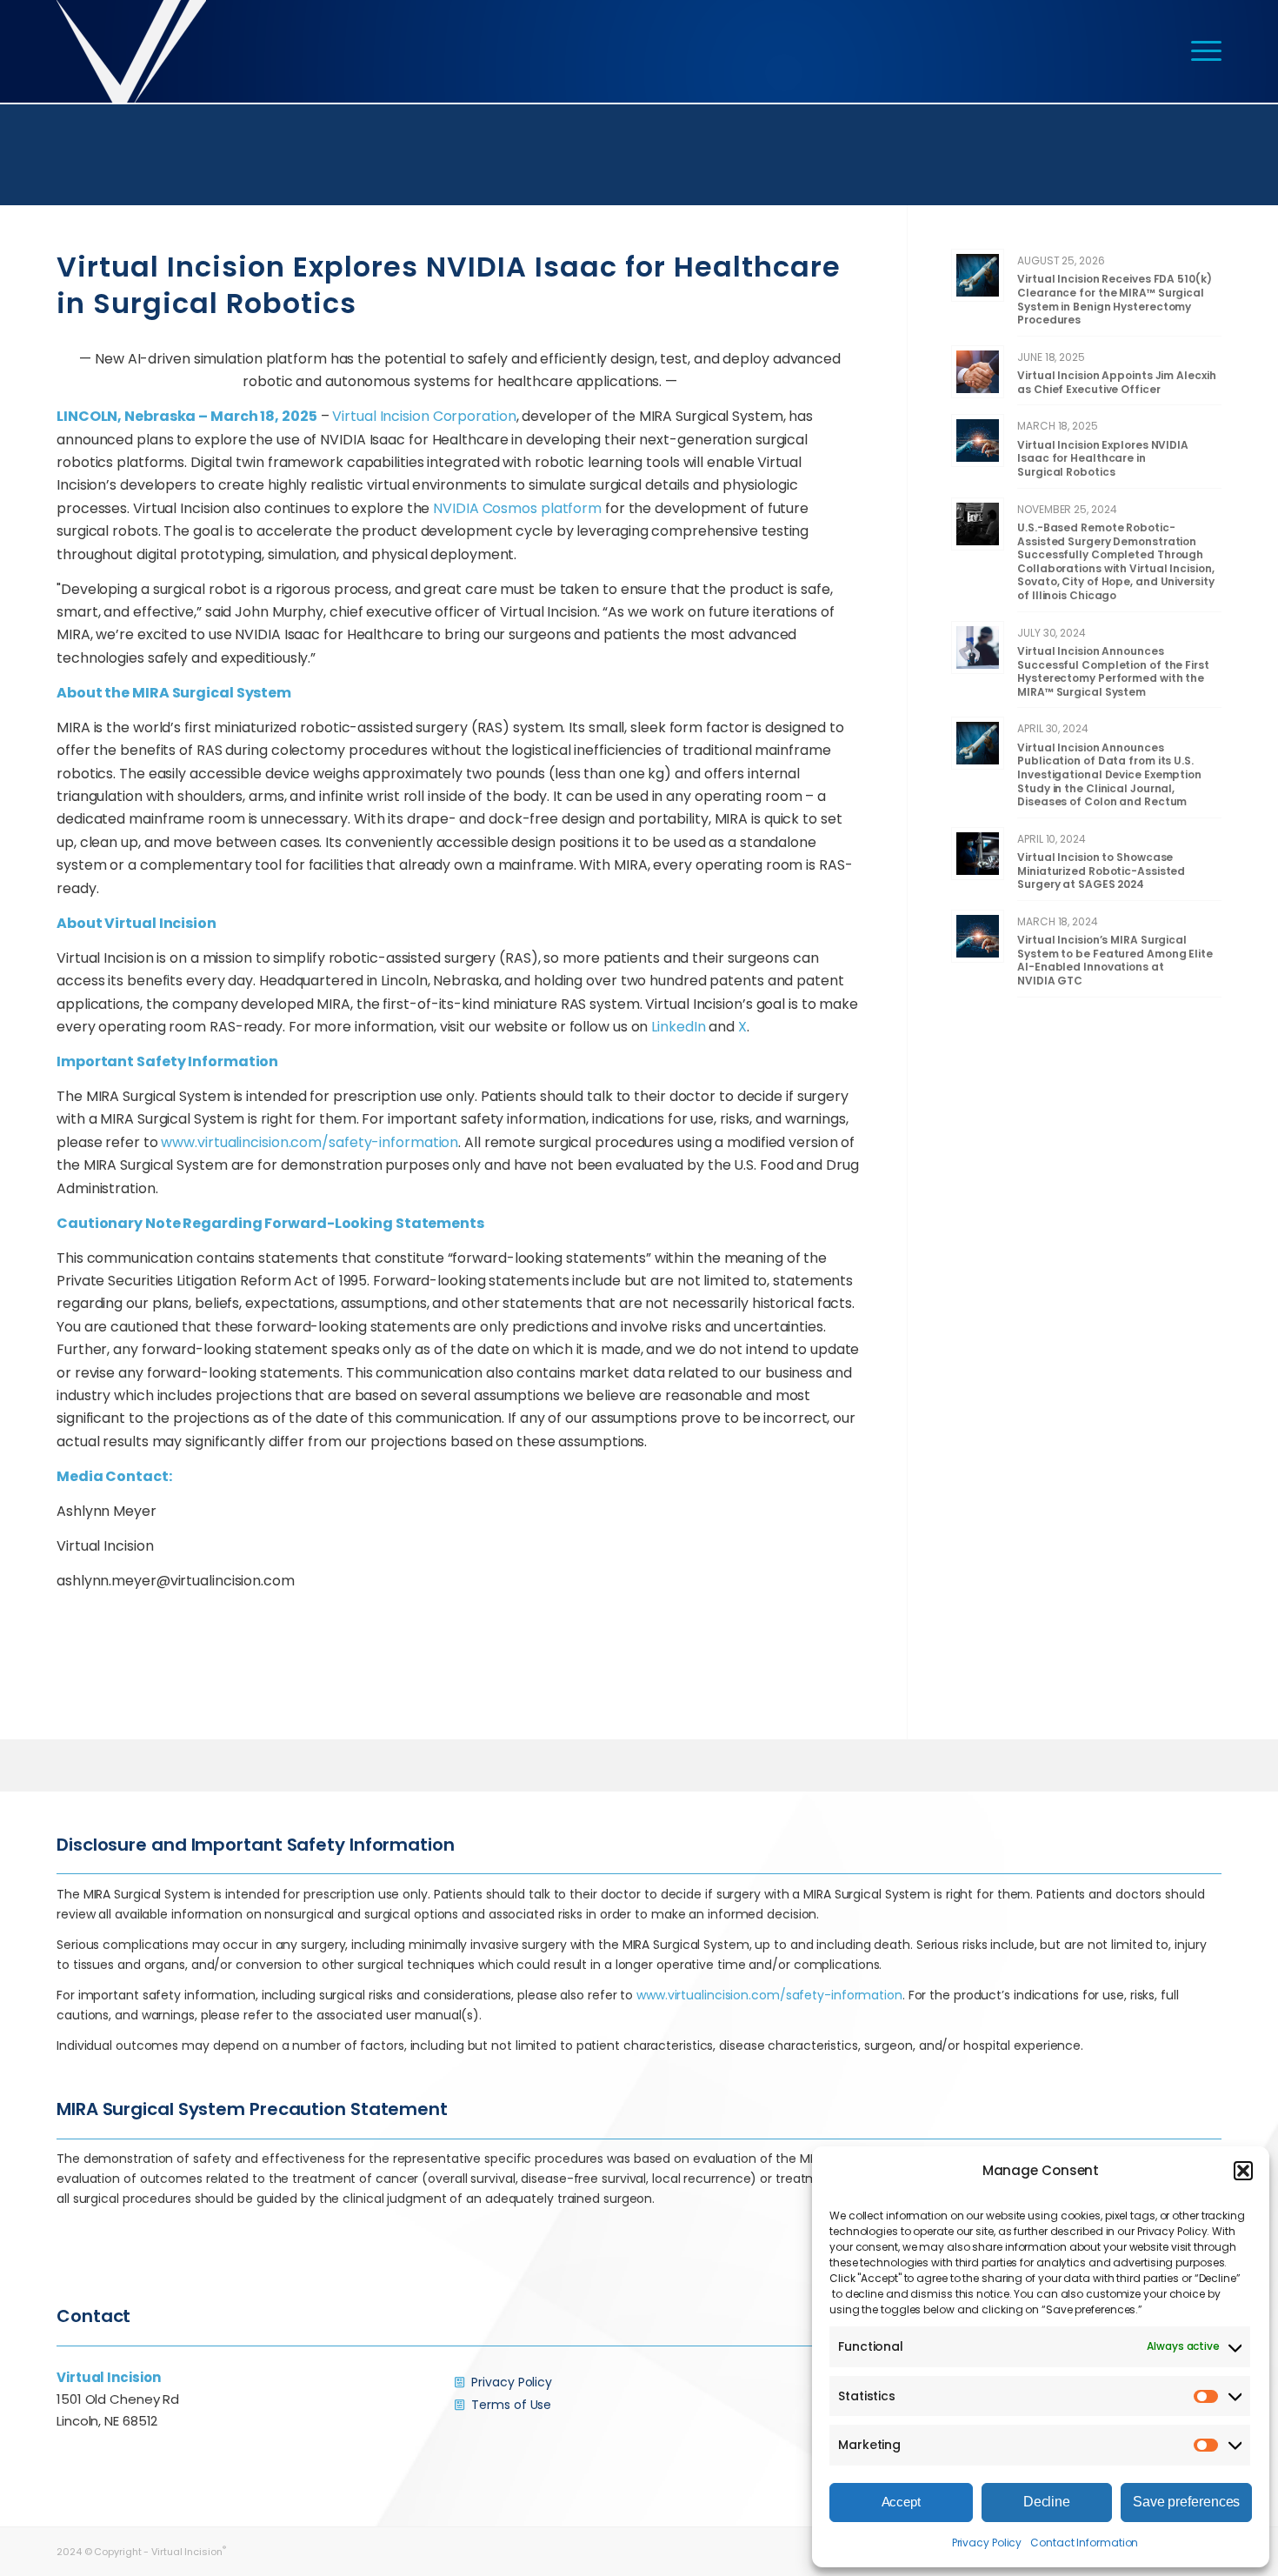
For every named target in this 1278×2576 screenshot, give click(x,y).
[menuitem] (1201, 51)
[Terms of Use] (460, 2405)
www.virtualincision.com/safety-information (310, 1142)
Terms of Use (511, 2405)
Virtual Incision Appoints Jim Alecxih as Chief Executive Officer (1116, 382)
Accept (901, 2502)
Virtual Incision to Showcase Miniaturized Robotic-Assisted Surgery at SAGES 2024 (1101, 871)
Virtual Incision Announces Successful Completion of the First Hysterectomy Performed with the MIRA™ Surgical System (1113, 671)
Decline (1047, 2502)
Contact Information (1084, 2543)
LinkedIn (678, 1027)
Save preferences (1186, 2502)
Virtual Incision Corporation (424, 416)
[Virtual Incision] (131, 51)
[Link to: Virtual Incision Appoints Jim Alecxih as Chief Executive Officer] (978, 372)
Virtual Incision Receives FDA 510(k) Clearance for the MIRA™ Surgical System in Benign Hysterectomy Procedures (1114, 299)
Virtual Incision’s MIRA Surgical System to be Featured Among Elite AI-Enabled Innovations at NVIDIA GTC (1115, 960)
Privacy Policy (987, 2543)
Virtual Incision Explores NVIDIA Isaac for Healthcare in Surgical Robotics (1103, 458)
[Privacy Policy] (460, 2382)
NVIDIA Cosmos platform (517, 508)
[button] (1243, 2171)
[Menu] (1201, 51)
